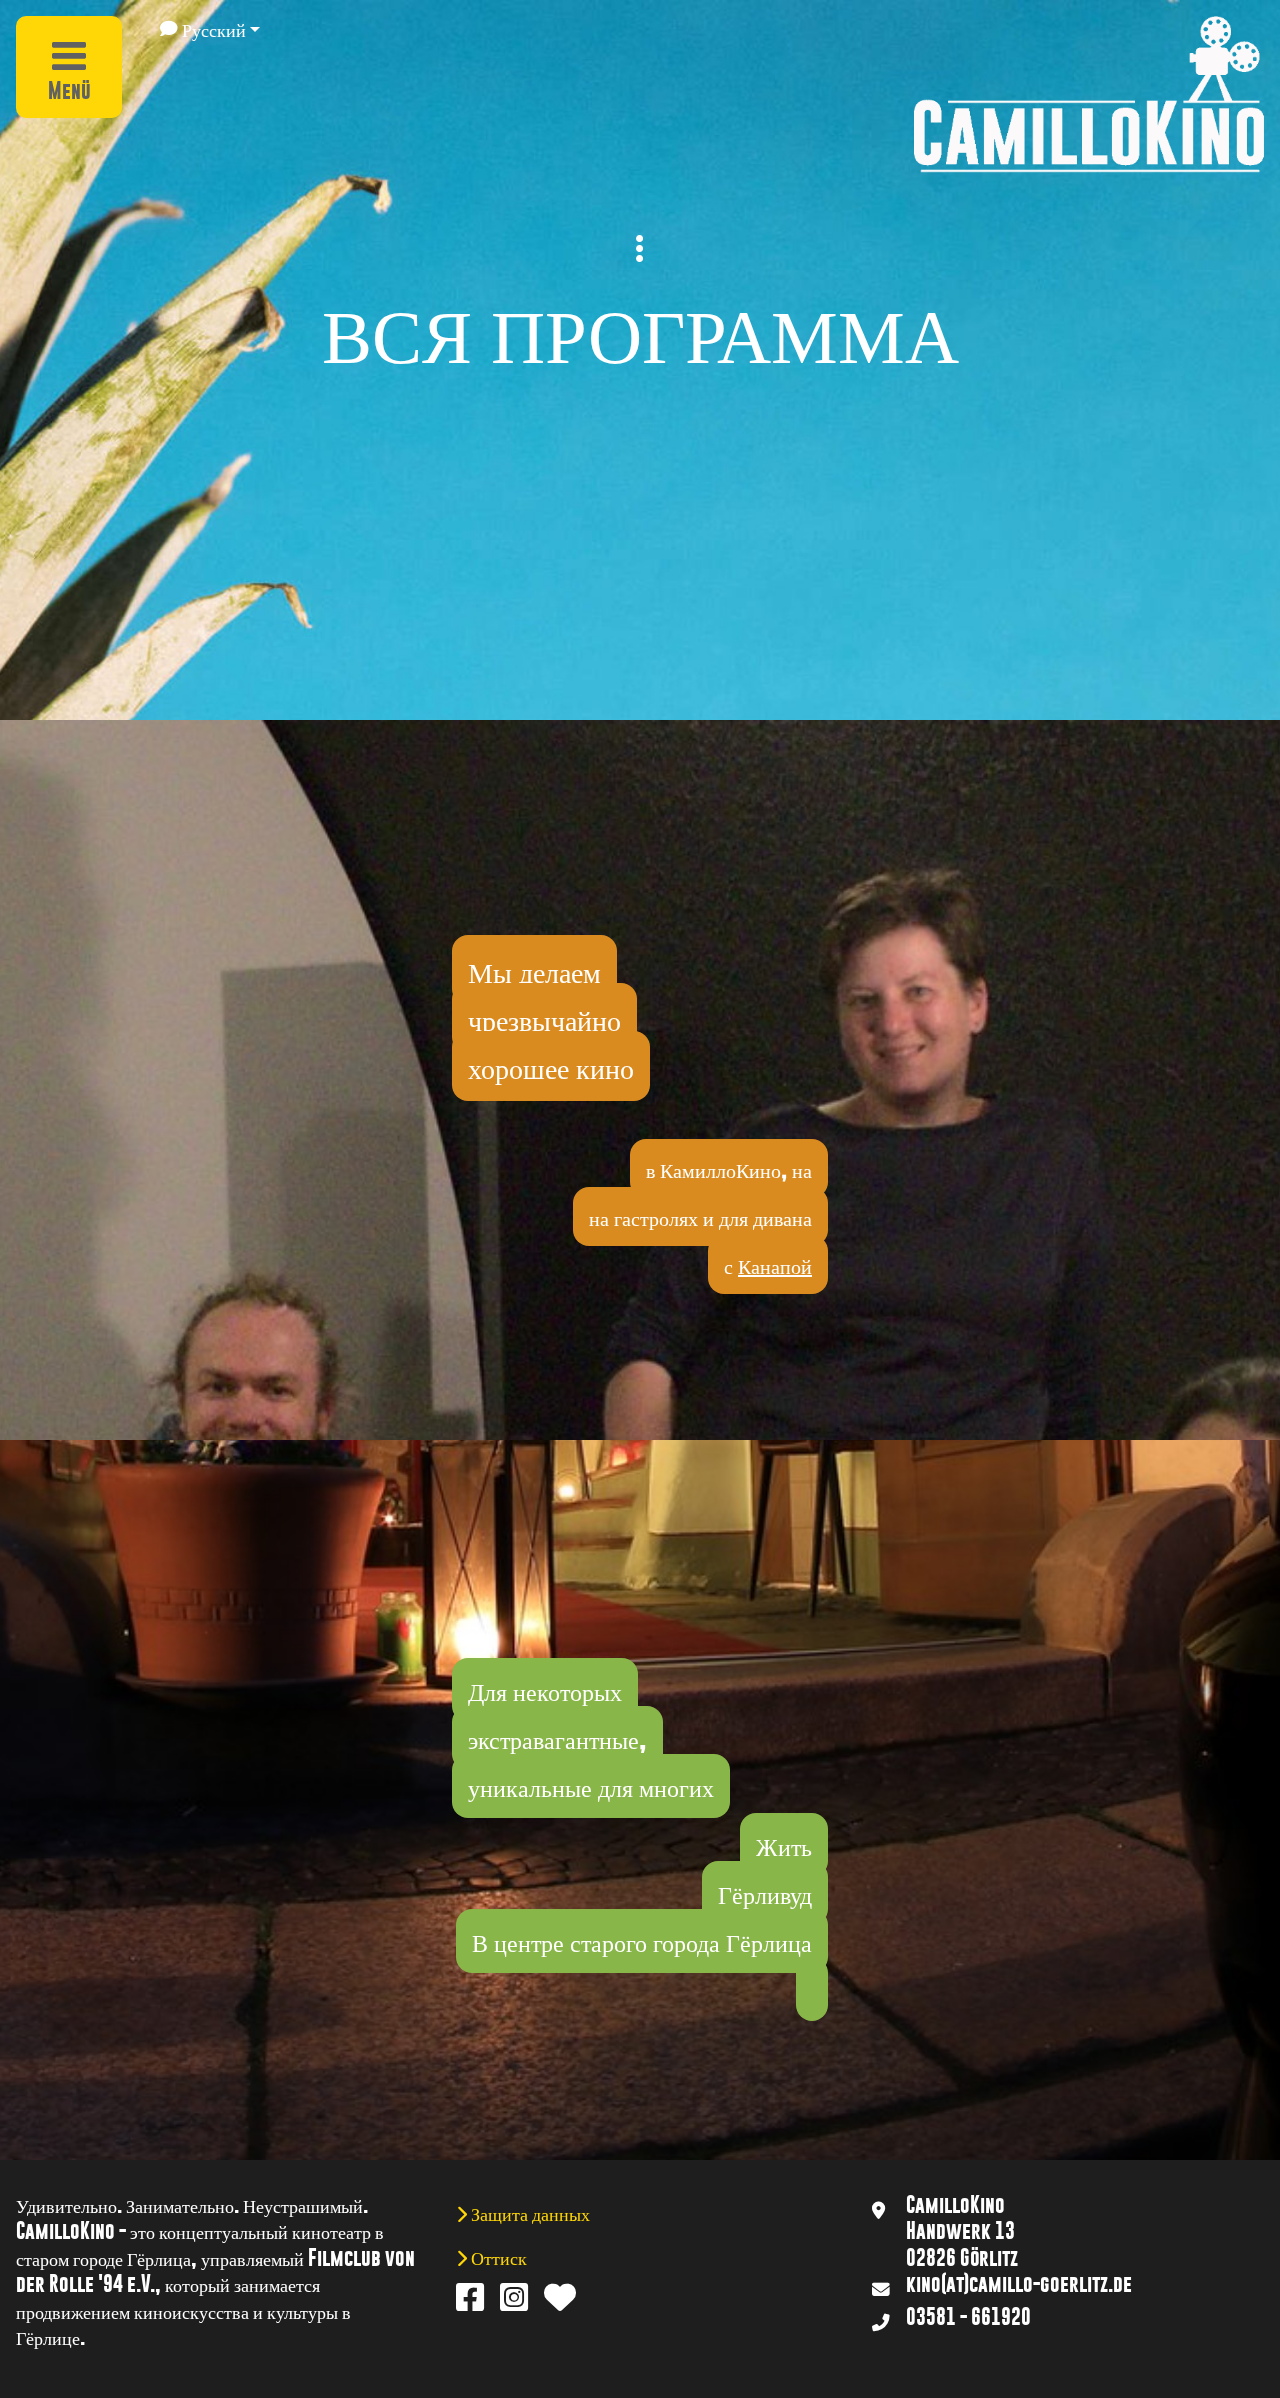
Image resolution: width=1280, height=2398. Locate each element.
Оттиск (497, 2257)
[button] (210, 29)
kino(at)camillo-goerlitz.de (1019, 2284)
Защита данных (528, 2213)
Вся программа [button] (640, 328)
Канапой (775, 1264)
